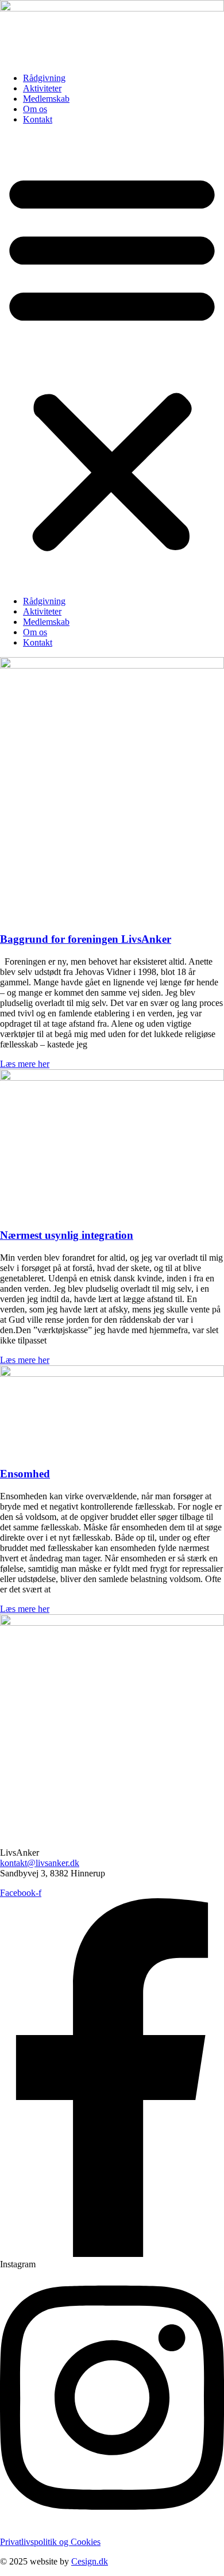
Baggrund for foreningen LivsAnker (86, 939)
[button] (112, 360)
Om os (35, 109)
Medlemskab (46, 99)
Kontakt (38, 119)
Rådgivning (44, 78)
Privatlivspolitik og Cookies (50, 2542)
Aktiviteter (42, 88)
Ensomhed (25, 1474)
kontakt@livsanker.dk (40, 1863)
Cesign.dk (90, 2561)
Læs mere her (25, 1064)
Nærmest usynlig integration (67, 1235)
